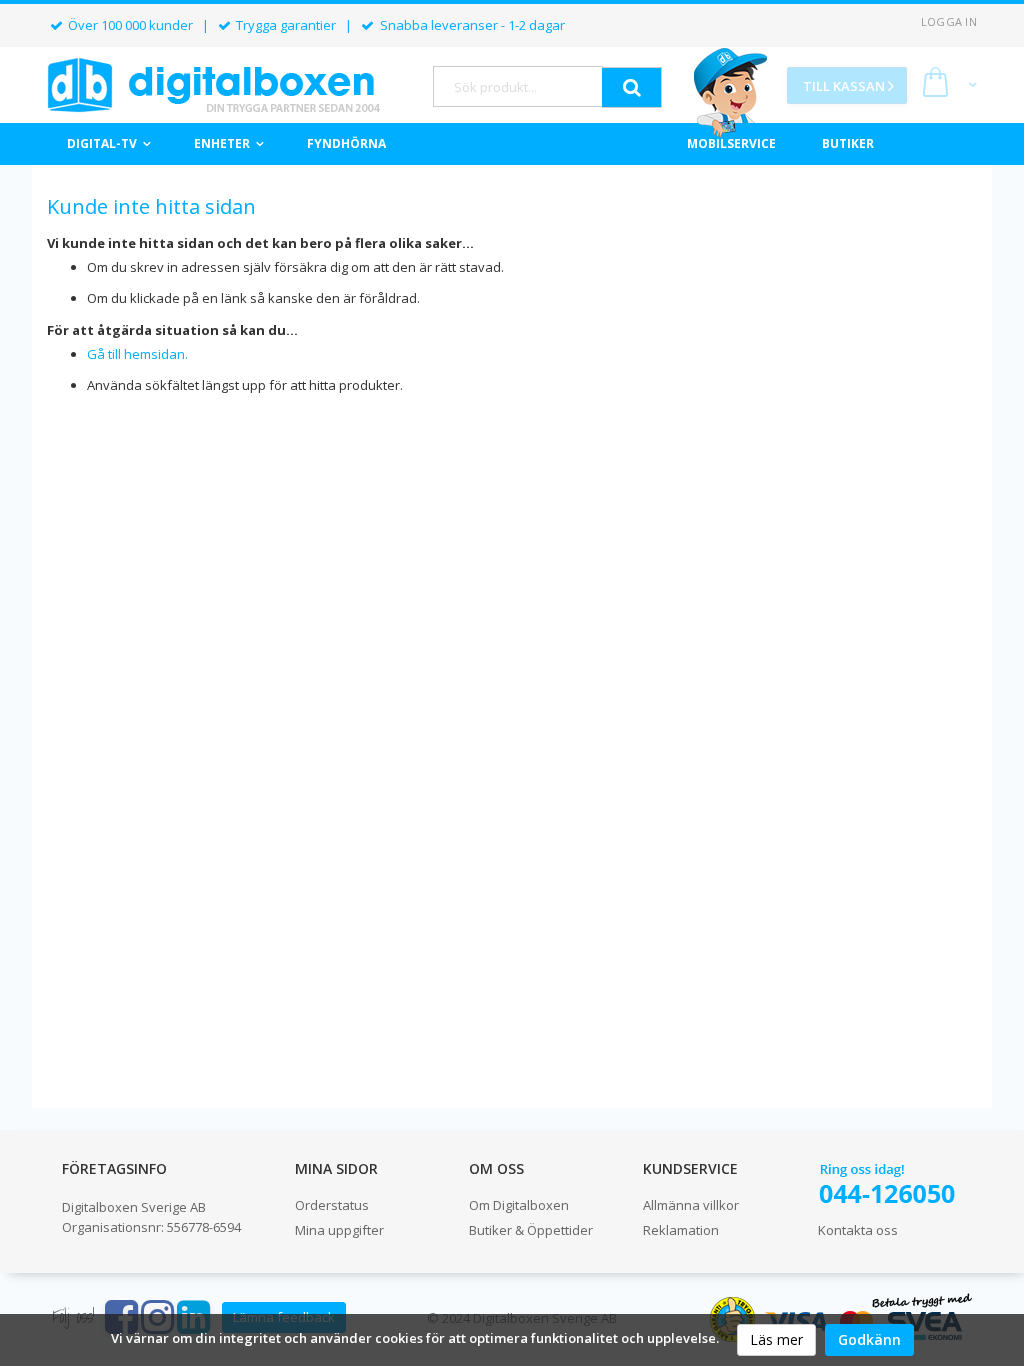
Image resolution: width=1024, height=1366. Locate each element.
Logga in (949, 21)
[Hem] (213, 85)
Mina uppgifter (339, 1230)
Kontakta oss (858, 1230)
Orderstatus (332, 1205)
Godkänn (869, 1339)
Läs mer (776, 1339)
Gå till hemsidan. (137, 354)
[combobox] (518, 86)
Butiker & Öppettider (531, 1230)
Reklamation (681, 1230)
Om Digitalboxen (519, 1205)
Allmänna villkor (691, 1205)
